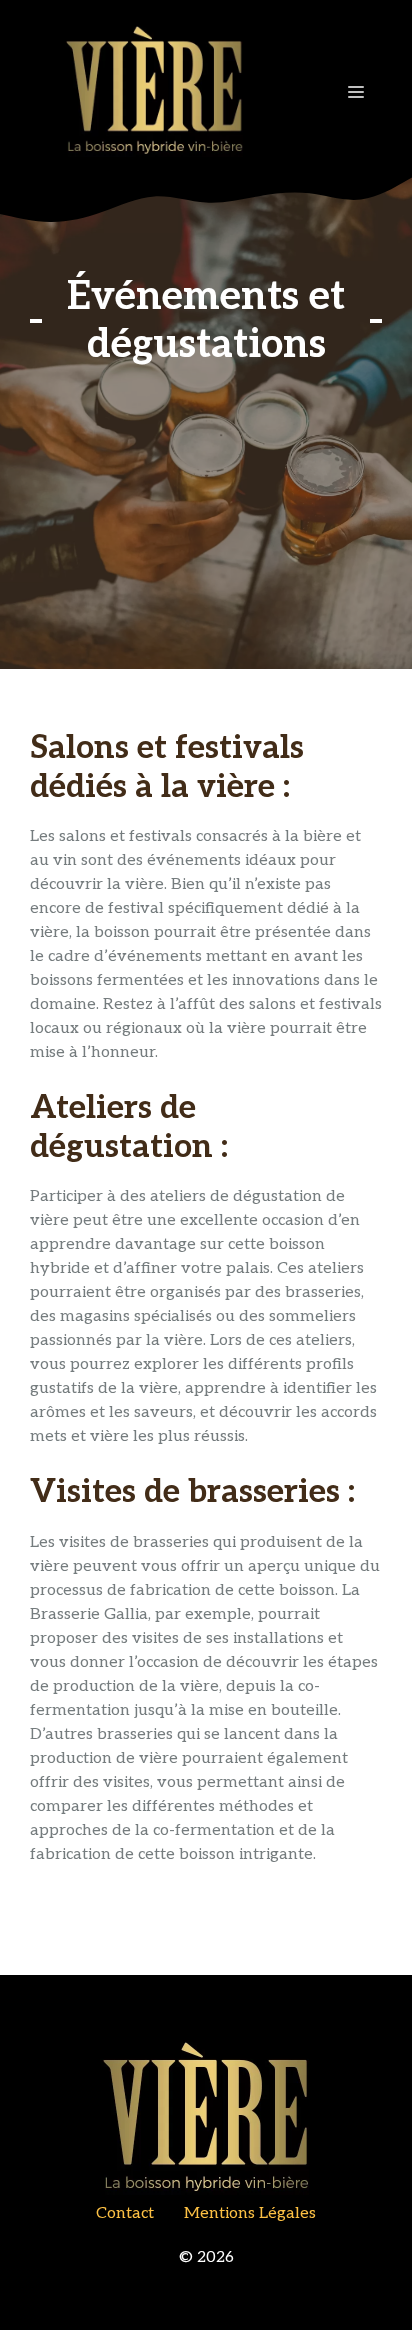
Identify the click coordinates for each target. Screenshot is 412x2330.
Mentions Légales (250, 2213)
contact (125, 2213)
